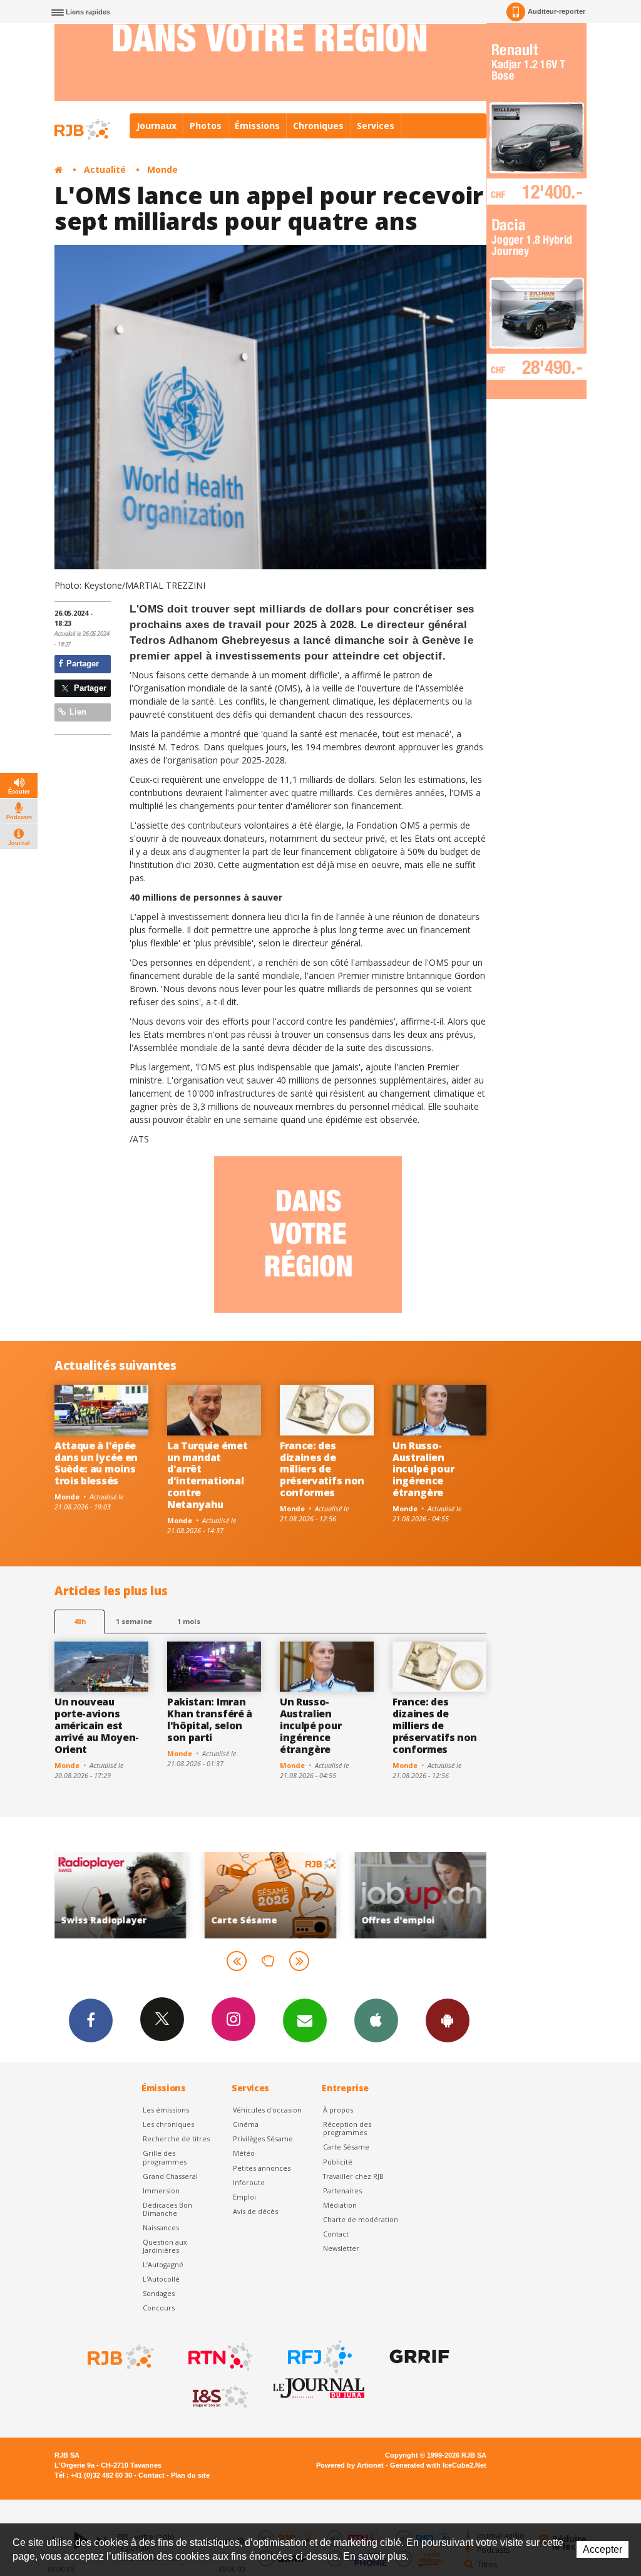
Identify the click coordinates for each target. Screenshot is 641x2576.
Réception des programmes (347, 2128)
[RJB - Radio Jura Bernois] (120, 2357)
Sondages (159, 2293)
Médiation (340, 2205)
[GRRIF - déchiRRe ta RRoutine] (418, 2357)
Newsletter (341, 2248)
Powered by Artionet (350, 2465)
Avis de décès (255, 2211)
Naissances (161, 2227)
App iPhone (376, 2020)
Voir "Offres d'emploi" (384, 1895)
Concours (159, 2308)
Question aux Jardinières (165, 2246)
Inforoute (249, 2182)
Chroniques (318, 126)
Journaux (156, 126)
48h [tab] (80, 1621)
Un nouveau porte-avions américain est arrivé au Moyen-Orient (97, 1725)
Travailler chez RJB (353, 2176)
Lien (77, 712)
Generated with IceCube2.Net (438, 2465)
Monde (162, 169)
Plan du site (190, 2475)
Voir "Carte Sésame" (233, 1895)
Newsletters (305, 2020)
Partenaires (342, 2191)
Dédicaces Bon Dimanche (167, 2209)
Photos (206, 126)
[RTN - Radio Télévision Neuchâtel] (219, 2357)
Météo (244, 2153)
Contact (336, 2234)
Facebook (91, 2020)
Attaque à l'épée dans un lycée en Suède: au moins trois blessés (96, 1463)
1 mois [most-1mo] (189, 1621)
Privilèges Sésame (263, 2139)
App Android (448, 2020)
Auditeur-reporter (556, 11)
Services (376, 126)
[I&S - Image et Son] (219, 2397)
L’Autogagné (163, 2264)
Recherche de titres (176, 2139)
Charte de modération (361, 2219)
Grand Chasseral (170, 2176)
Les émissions (166, 2110)
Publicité (338, 2162)
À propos (338, 2110)
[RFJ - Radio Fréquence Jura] (319, 2357)
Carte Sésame (346, 2147)
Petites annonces (262, 2168)
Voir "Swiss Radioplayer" (83, 1895)
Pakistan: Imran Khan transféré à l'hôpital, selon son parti (210, 1720)
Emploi (244, 2197)
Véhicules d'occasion (267, 2110)
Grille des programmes (165, 2157)
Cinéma (246, 2124)
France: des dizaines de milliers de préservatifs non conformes (322, 1469)
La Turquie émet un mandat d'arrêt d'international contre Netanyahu (207, 1475)
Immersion (161, 2191)
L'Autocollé (161, 2279)
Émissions (257, 126)
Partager (81, 664)
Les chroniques (168, 2124)
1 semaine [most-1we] (134, 1621)
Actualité (105, 169)
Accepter (603, 2549)
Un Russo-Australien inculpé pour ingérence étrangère (423, 1469)
